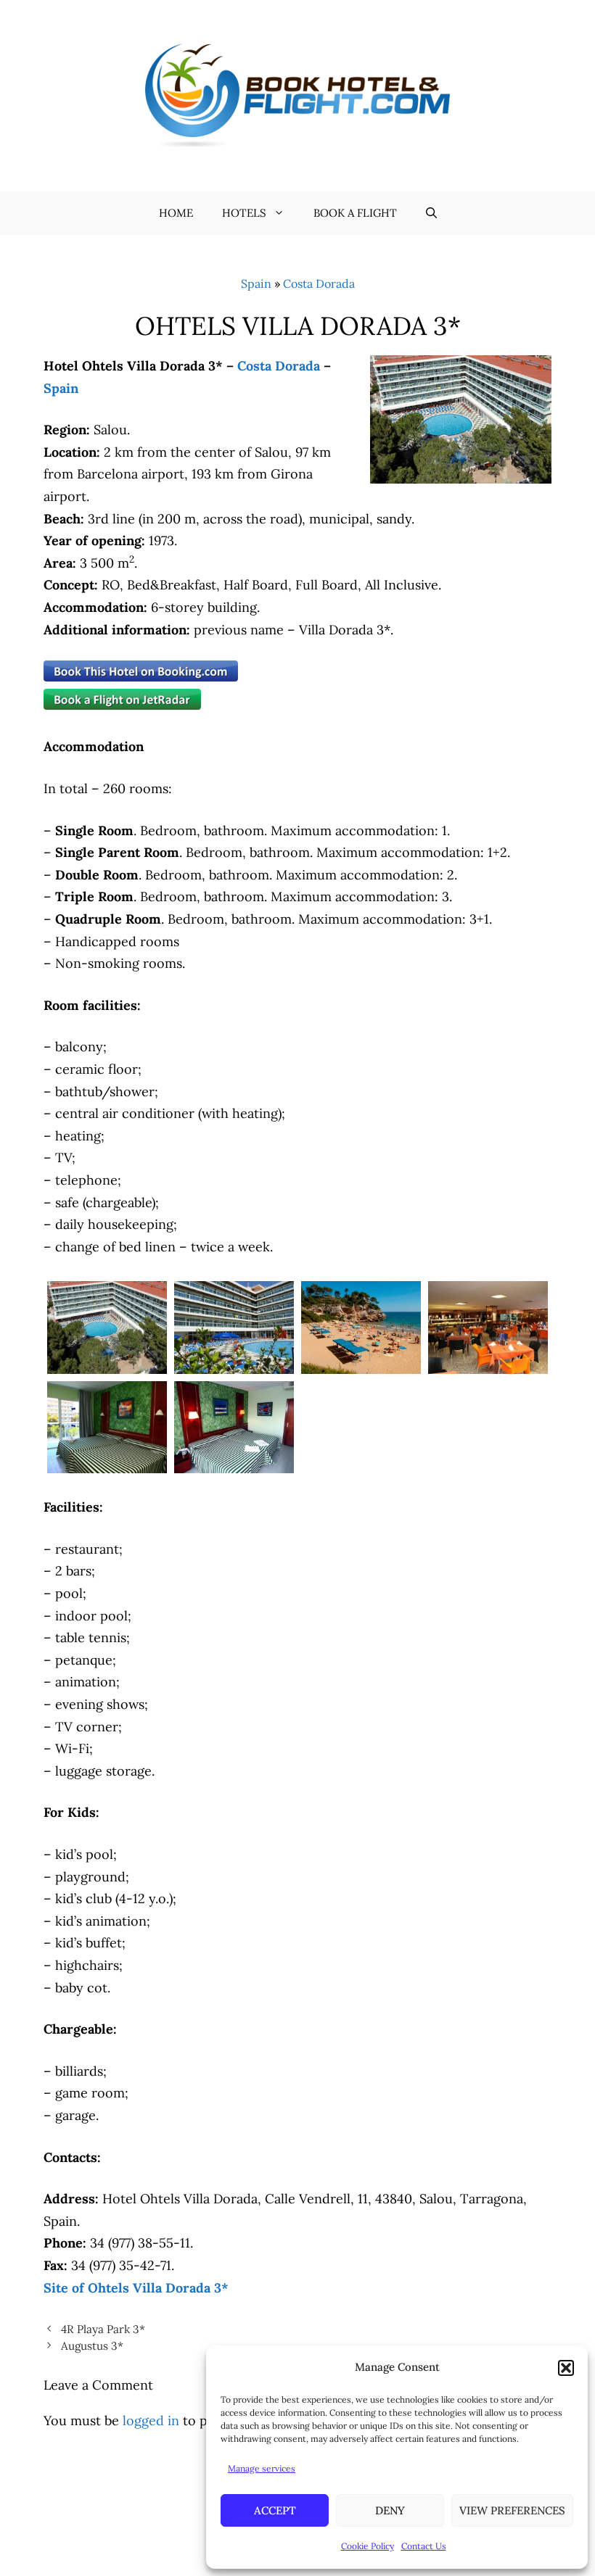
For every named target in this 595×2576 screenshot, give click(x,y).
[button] (566, 2368)
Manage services (262, 2468)
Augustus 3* (92, 2346)
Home (176, 213)
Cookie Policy (368, 2546)
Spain (256, 283)
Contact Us (424, 2546)
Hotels (244, 213)
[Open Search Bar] (431, 213)
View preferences (512, 2510)
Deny (390, 2510)
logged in (151, 2420)
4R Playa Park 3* (103, 2329)
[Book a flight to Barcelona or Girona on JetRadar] (122, 705)
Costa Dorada (319, 283)
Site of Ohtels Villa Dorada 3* (136, 2288)
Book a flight (355, 213)
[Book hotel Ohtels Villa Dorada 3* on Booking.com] (141, 677)
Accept (275, 2510)
